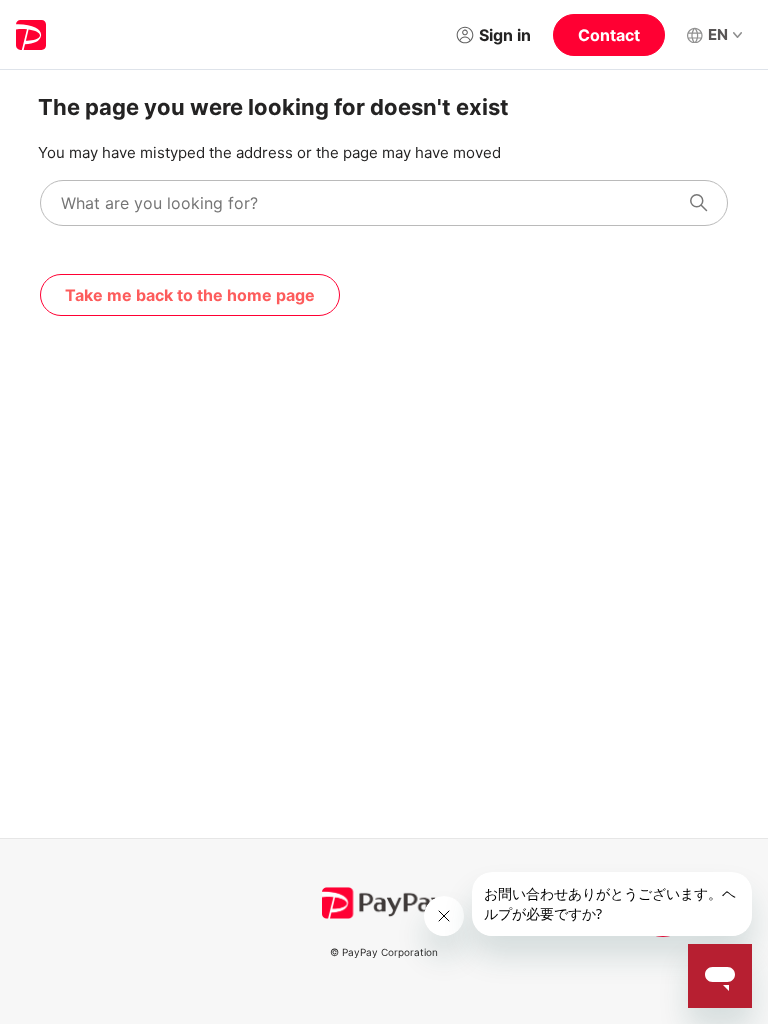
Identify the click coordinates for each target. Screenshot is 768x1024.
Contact (609, 35)
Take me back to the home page (190, 295)
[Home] (31, 35)
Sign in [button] (505, 35)
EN (718, 34)
